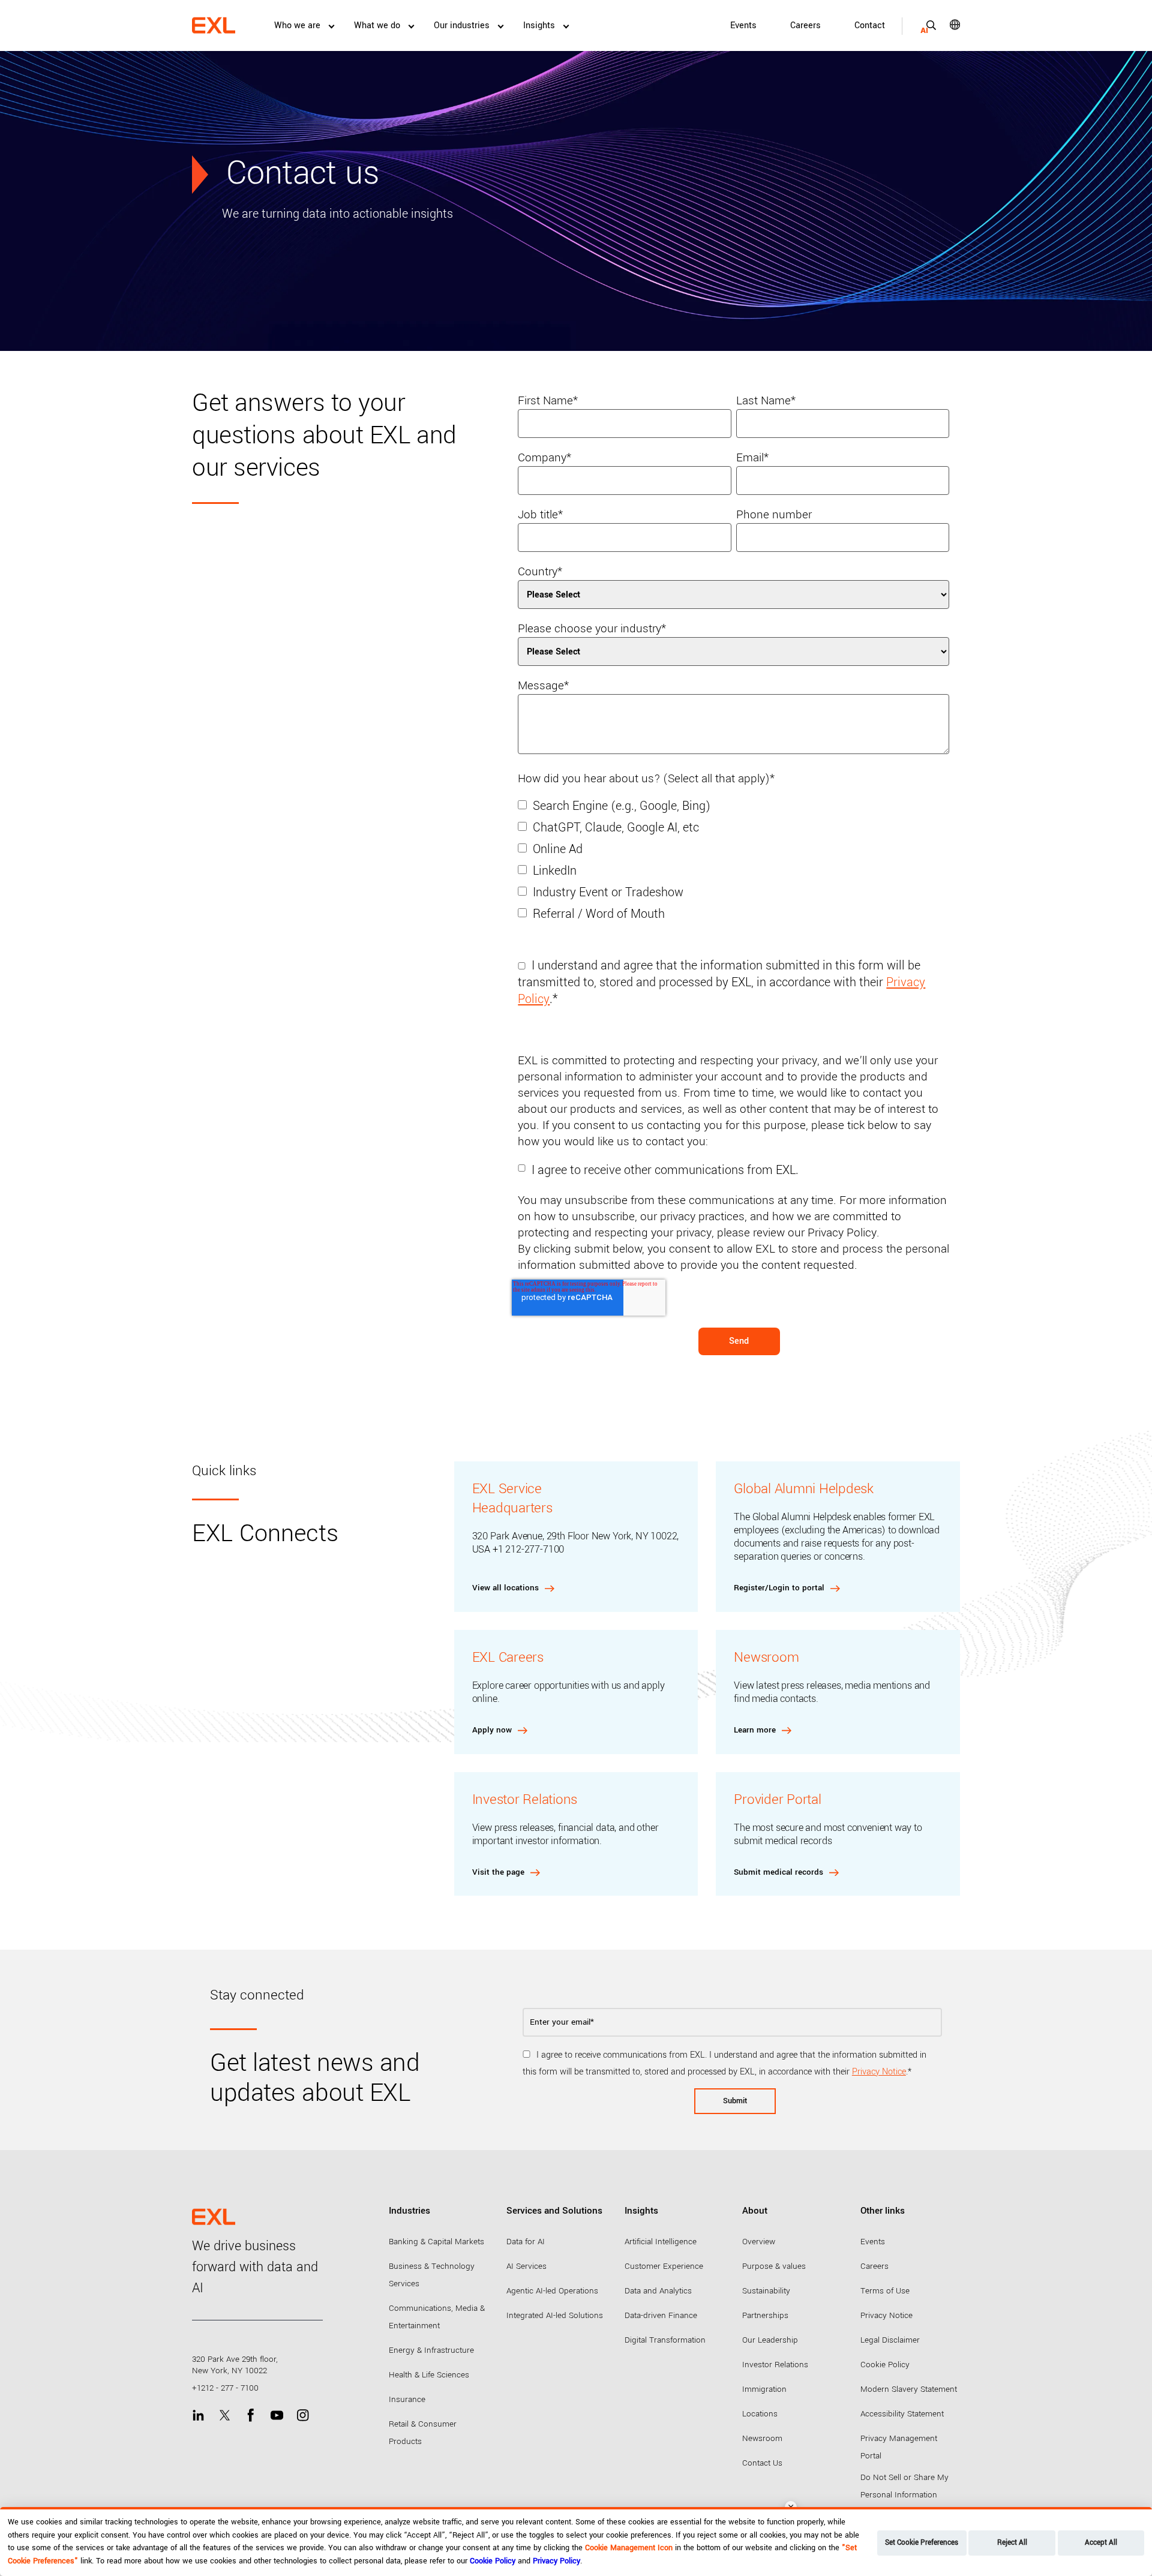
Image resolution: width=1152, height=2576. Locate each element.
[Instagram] (303, 2415)
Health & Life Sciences (429, 2375)
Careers (805, 25)
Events (743, 25)
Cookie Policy (885, 2365)
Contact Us (762, 2463)
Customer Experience (664, 2266)
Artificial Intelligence (661, 2242)
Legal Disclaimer (890, 2340)
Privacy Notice (879, 2072)
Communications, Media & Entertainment (437, 2317)
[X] (225, 2415)
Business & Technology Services (432, 2275)
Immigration (764, 2389)
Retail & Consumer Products (423, 2433)
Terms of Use (885, 2291)
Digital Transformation (665, 2340)
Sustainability (766, 2291)
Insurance (407, 2399)
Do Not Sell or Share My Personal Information (904, 2486)
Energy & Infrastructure (431, 2350)
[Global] (946, 25)
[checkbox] (733, 867)
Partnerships (765, 2315)
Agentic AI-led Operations (552, 2291)
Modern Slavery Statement (909, 2389)
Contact (870, 25)
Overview (759, 2242)
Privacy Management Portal (899, 2447)
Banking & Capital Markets (436, 2242)
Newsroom (762, 2438)
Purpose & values (774, 2266)
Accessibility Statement (902, 2414)
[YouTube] (277, 2415)
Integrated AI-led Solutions (555, 2315)
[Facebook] (250, 2415)
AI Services (526, 2266)
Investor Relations (775, 2365)
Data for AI (526, 2242)
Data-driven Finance (661, 2315)
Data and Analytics (658, 2291)
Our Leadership (770, 2340)
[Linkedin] (198, 2415)
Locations (760, 2414)
